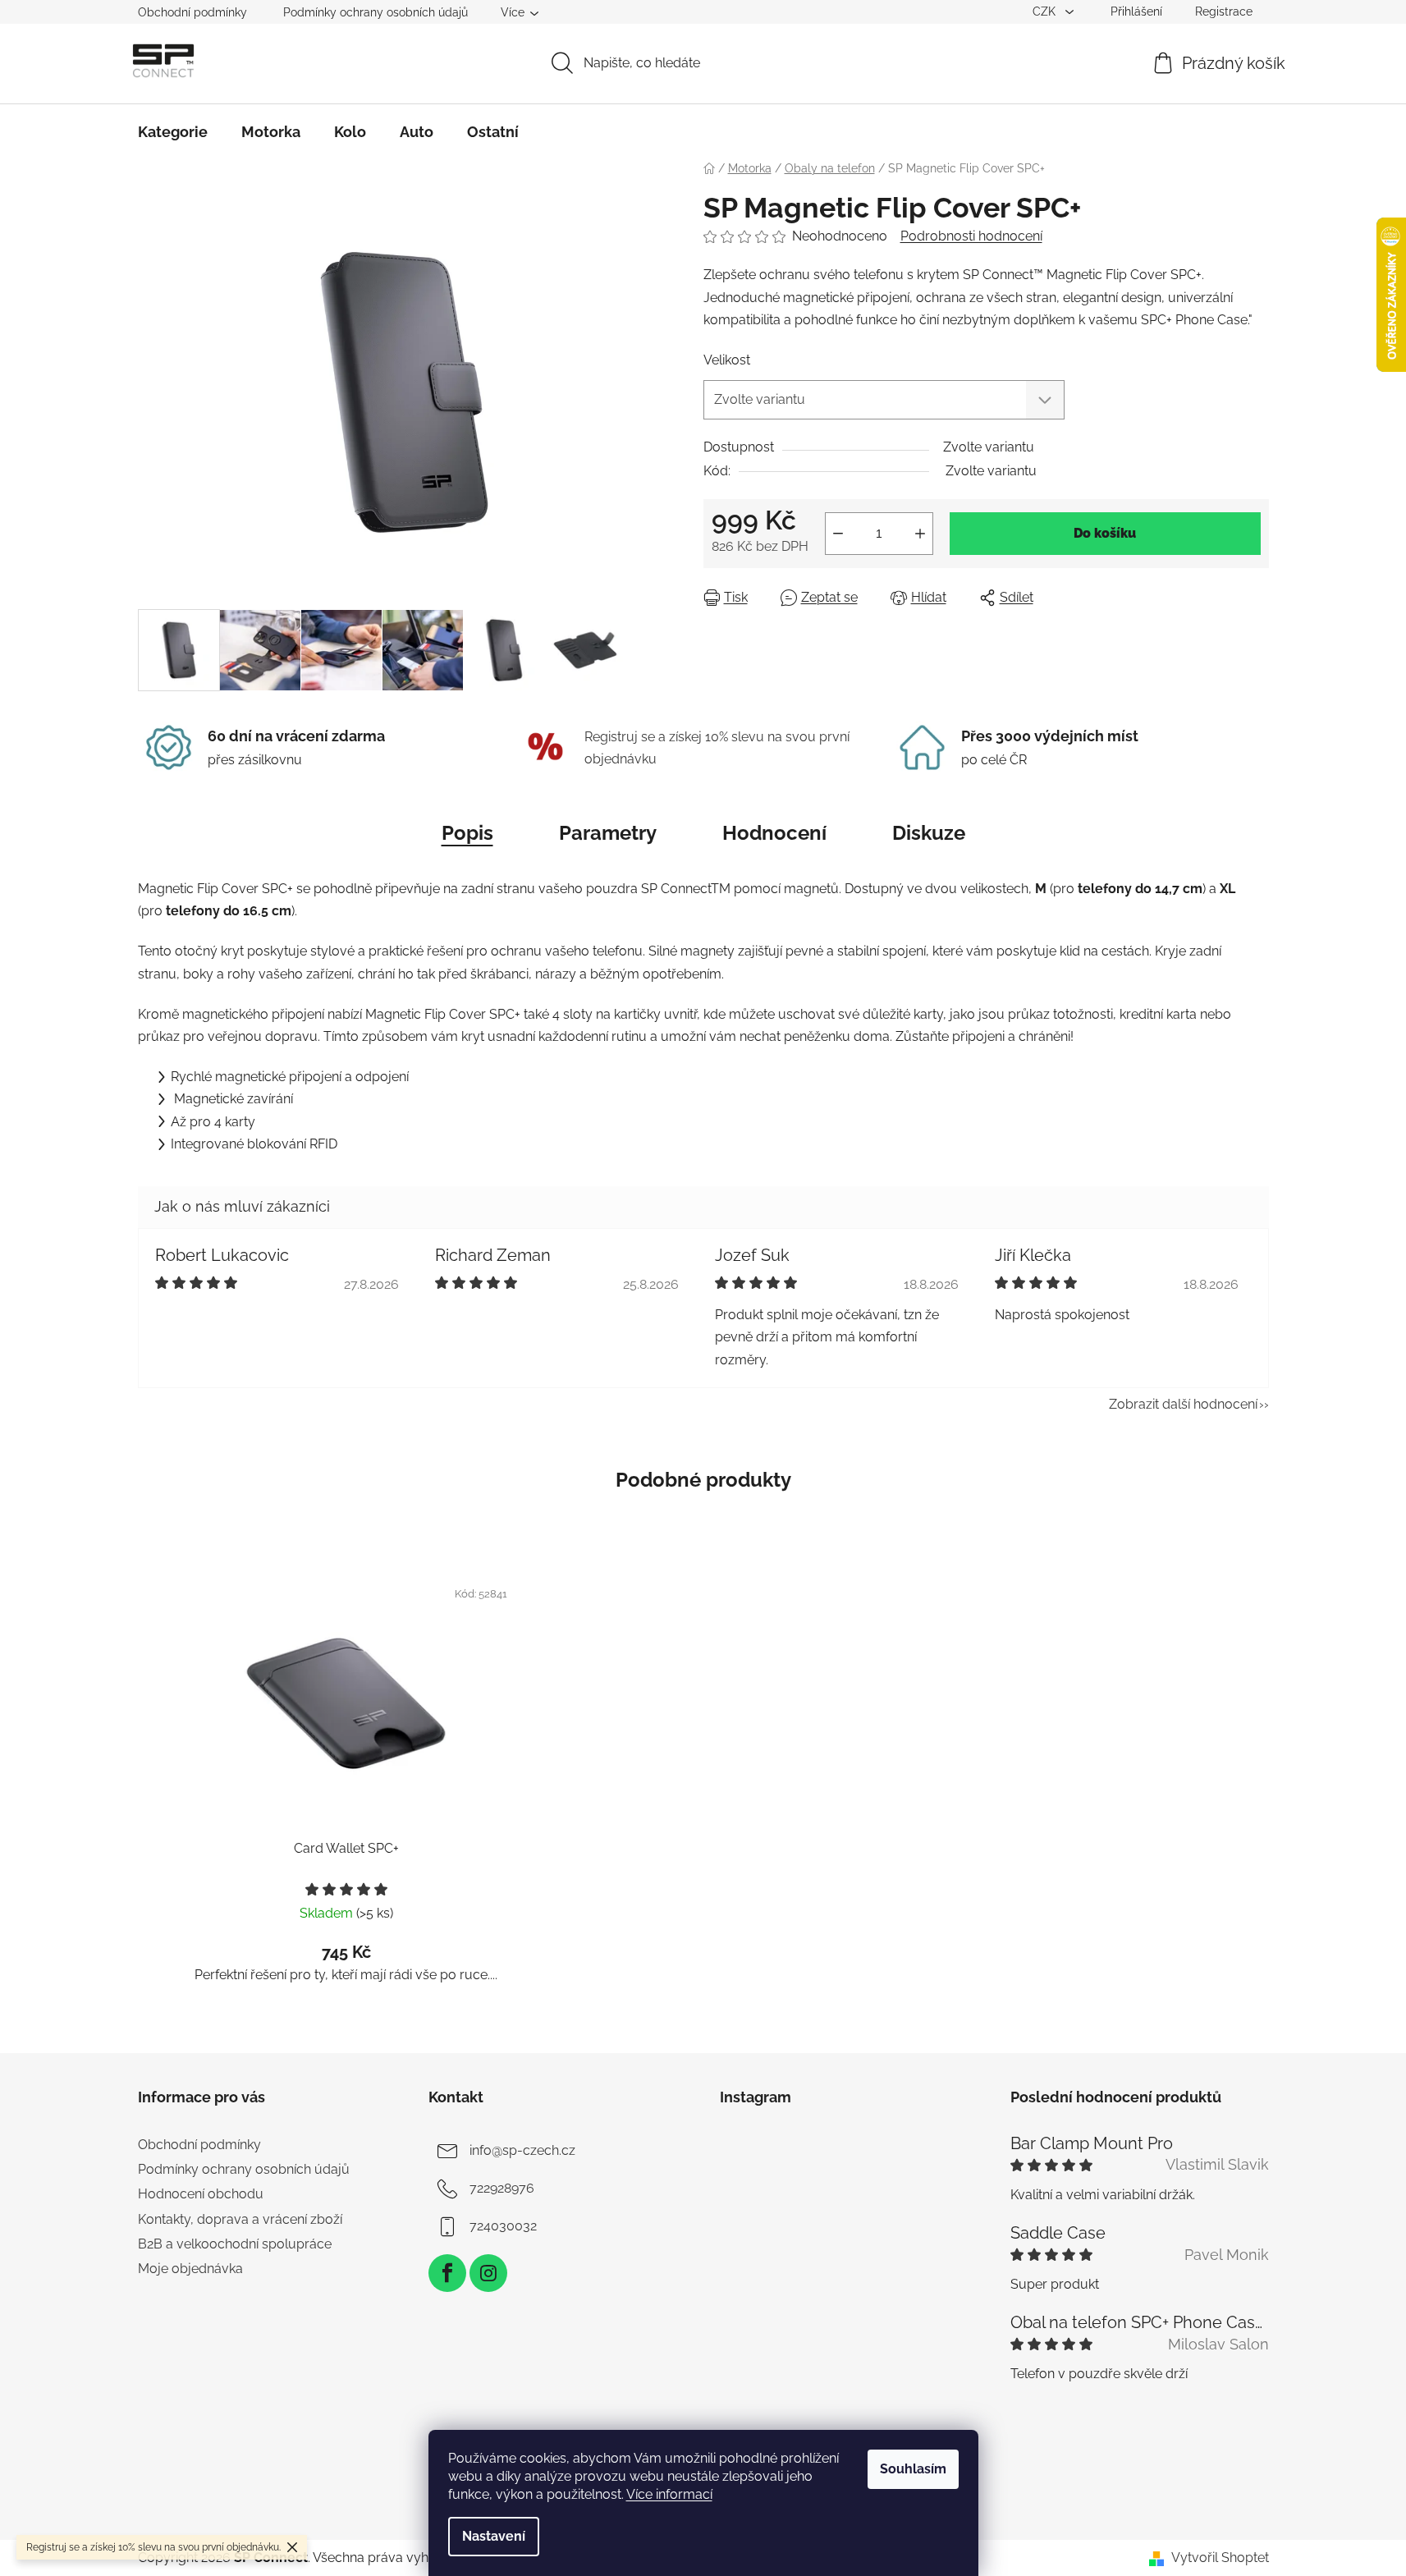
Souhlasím (913, 2469)
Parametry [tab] (608, 833)
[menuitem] (173, 132)
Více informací (669, 2494)
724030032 (503, 2226)
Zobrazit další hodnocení (1183, 1404)
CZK (1046, 11)
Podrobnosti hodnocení (971, 236)
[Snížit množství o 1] (838, 534)
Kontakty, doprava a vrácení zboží (240, 2219)
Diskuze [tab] (929, 833)
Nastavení (494, 2536)
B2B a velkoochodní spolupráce (235, 2244)
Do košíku (1105, 533)
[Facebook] (447, 2273)
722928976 (502, 2188)
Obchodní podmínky (192, 12)
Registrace (1224, 11)
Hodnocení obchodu (201, 2194)
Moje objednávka (190, 2269)
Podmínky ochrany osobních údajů (376, 12)
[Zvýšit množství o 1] (920, 534)
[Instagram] (488, 2273)
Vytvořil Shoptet (1220, 2558)
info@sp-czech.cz (522, 2150)
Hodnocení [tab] (774, 833)
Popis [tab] (467, 833)
